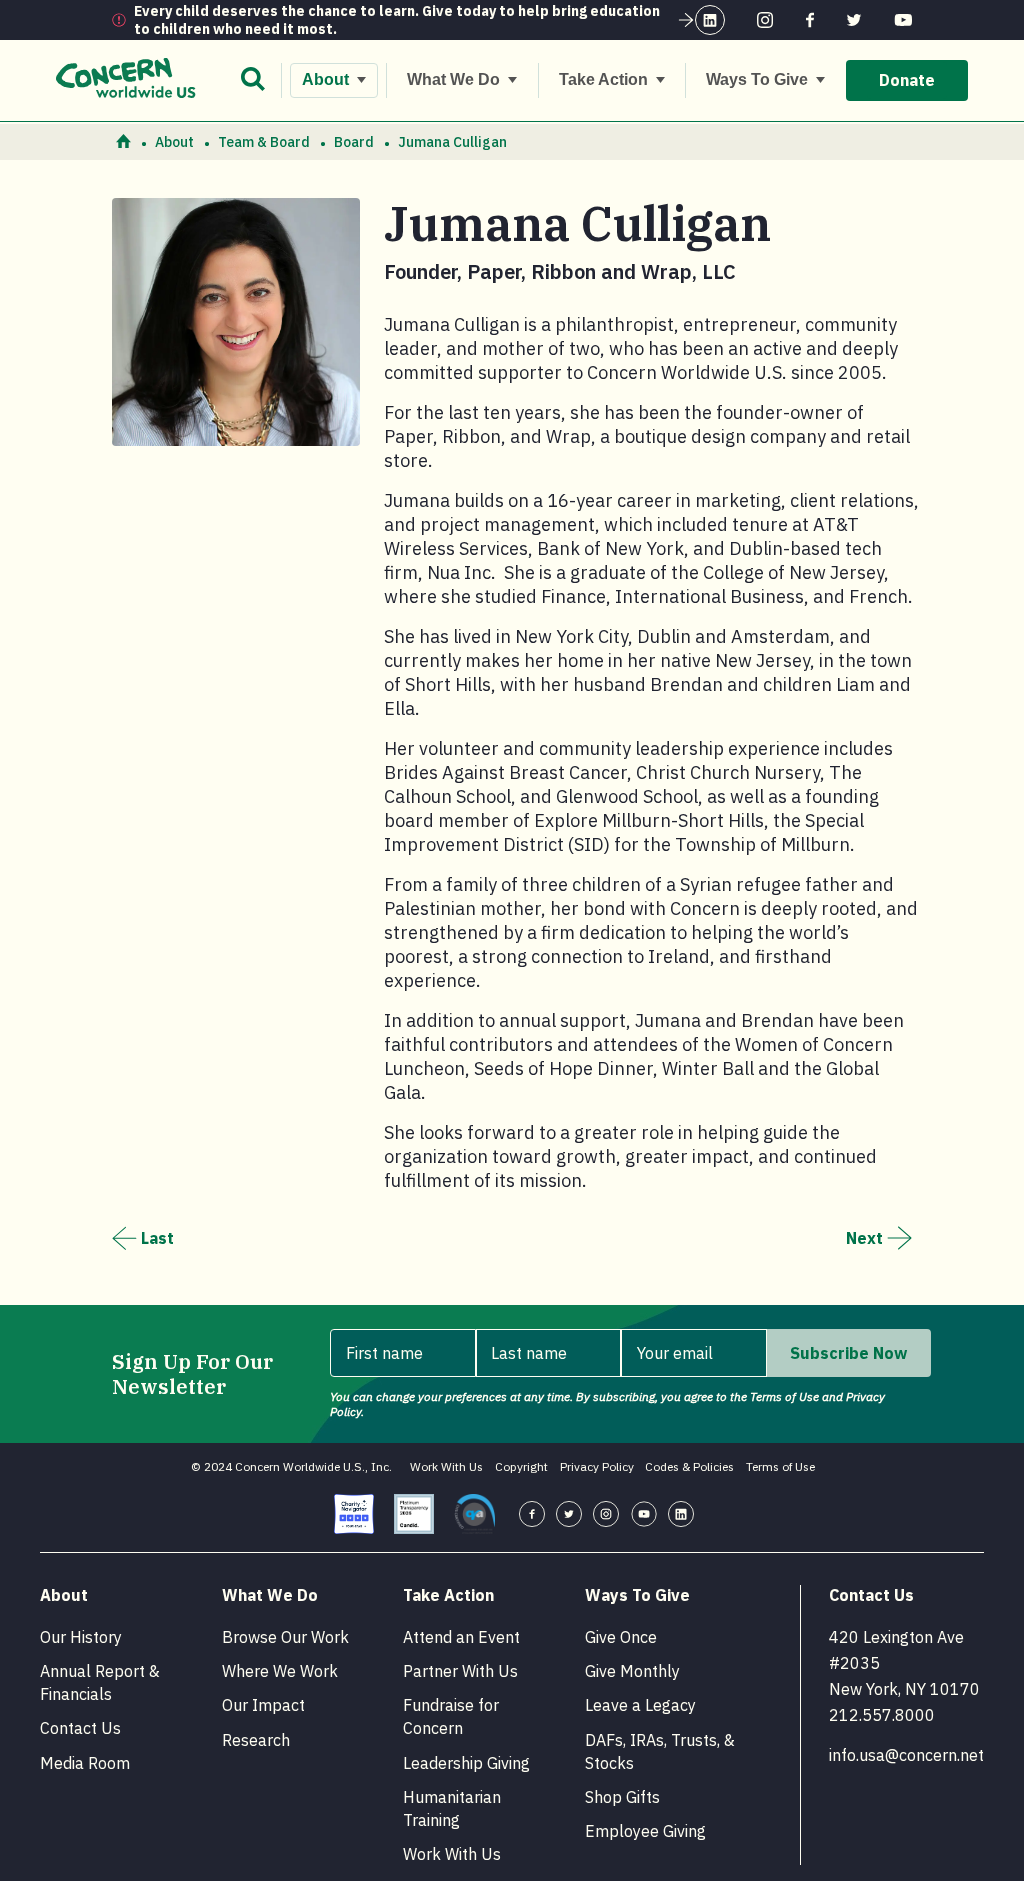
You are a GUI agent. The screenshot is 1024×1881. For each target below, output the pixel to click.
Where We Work (280, 1671)
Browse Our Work (285, 1637)
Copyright (521, 1466)
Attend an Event (461, 1637)
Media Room (85, 1763)
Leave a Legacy (640, 1705)
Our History (81, 1637)
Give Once (621, 1637)
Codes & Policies (689, 1466)
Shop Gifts (622, 1797)
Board (354, 142)
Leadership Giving (466, 1763)
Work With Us (446, 1466)
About (174, 142)
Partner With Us (460, 1671)
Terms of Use (780, 1466)
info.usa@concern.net (906, 1755)
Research (256, 1740)
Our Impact (263, 1705)
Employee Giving (645, 1831)
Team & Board (264, 142)
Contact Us (80, 1728)
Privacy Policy (597, 1466)
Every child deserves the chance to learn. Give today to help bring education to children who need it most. (397, 20)
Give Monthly (632, 1671)
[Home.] (123, 143)
